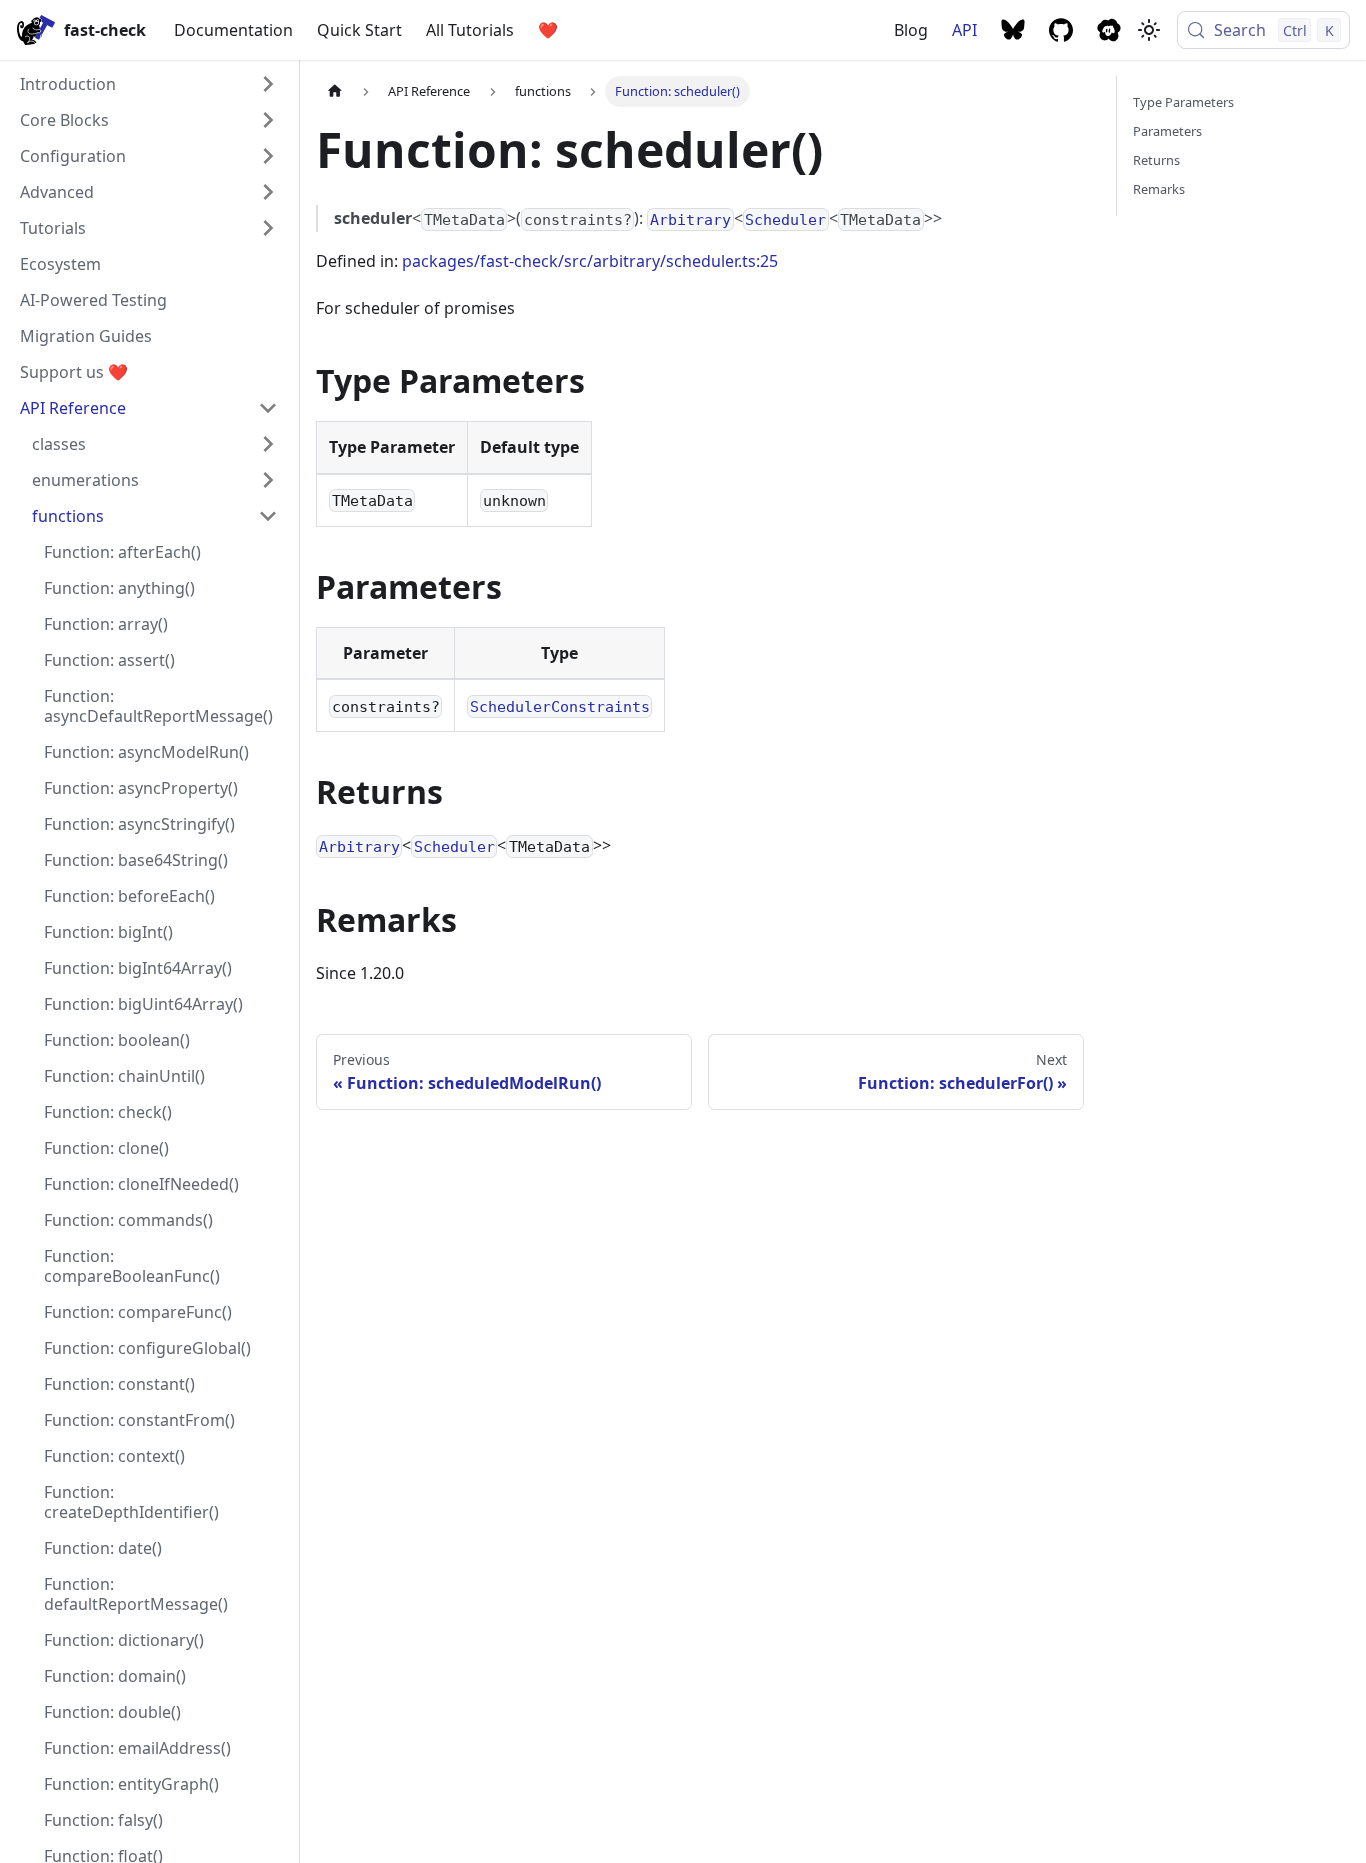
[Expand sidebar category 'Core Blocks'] (268, 120)
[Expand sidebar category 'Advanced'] (268, 192)
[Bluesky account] (1013, 30)
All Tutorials (470, 30)
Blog (911, 30)
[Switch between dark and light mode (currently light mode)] (1149, 30)
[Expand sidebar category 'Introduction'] (268, 84)
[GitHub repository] (1061, 30)
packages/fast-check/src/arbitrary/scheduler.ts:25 (590, 261)
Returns (1156, 160)
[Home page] (335, 91)
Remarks (1159, 189)
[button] (155, 444)
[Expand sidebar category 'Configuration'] (268, 156)
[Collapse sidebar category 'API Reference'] (268, 408)
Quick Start (359, 30)
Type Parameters (1183, 102)
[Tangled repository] (1109, 30)
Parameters (1167, 131)
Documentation (233, 30)
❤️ (548, 30)
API (964, 30)
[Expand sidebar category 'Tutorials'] (268, 228)
